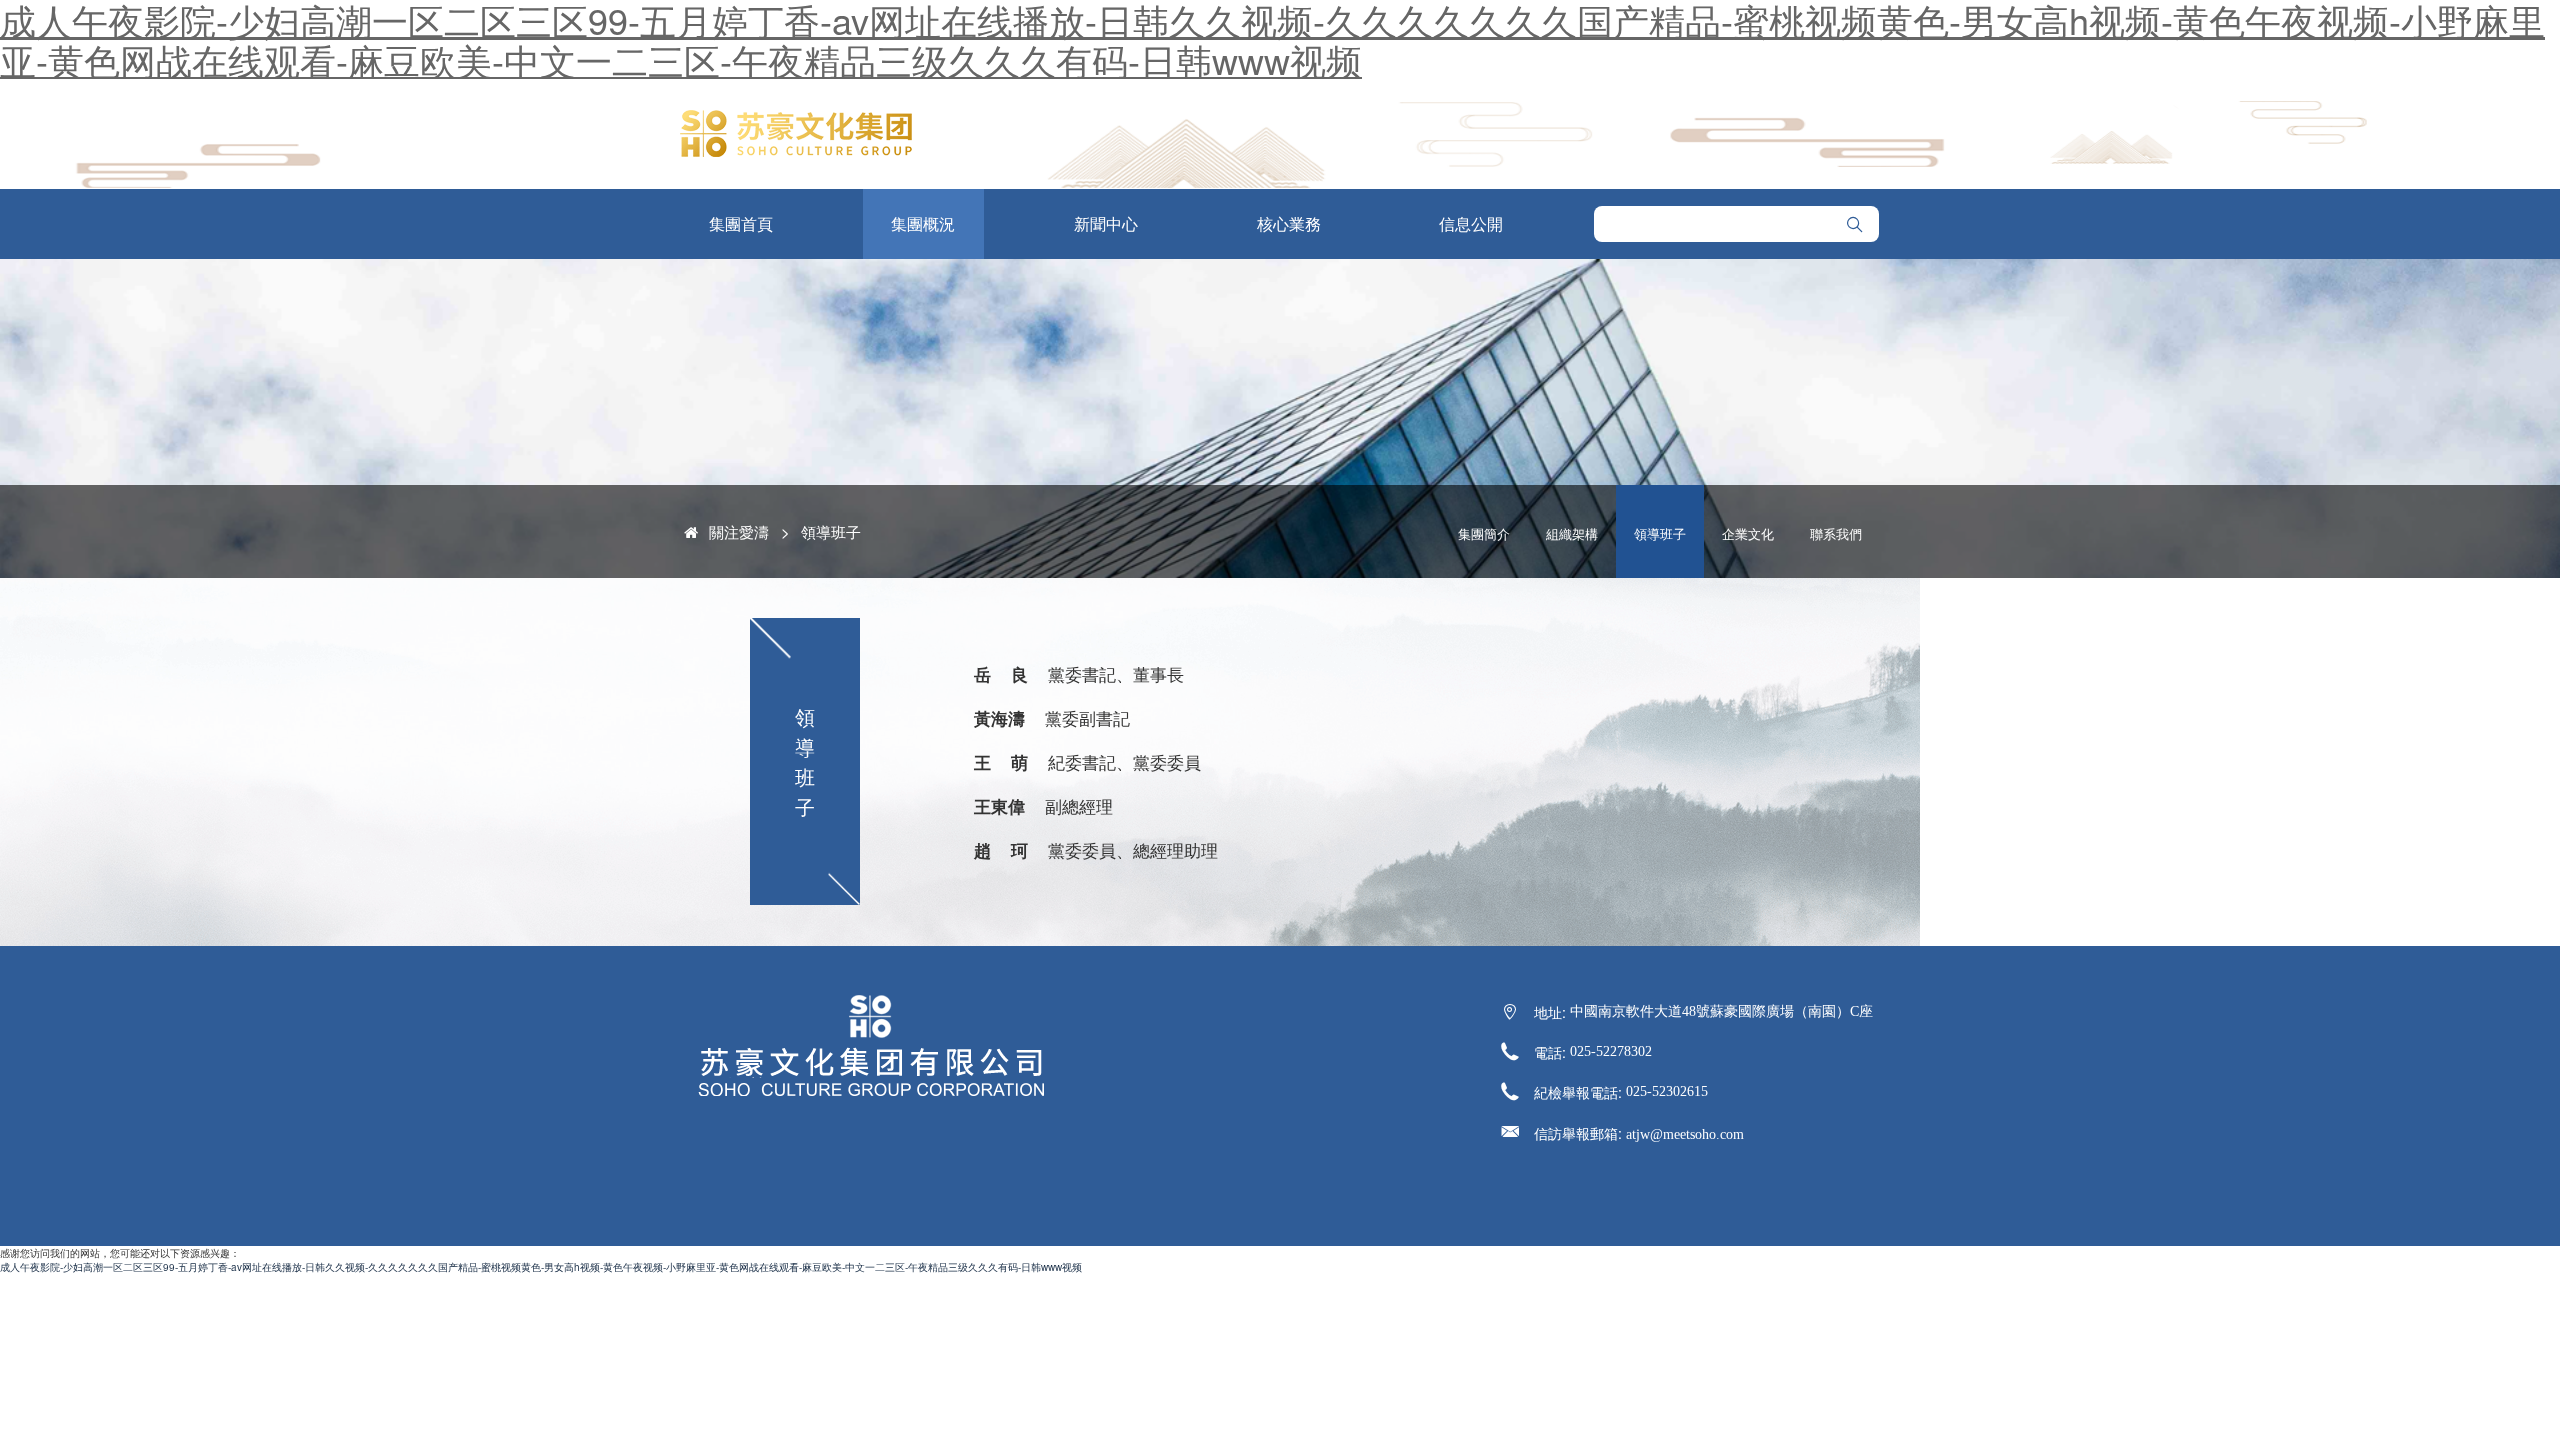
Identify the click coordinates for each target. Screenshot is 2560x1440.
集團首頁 (741, 224)
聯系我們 (1836, 534)
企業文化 (1748, 534)
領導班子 (831, 531)
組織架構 (1572, 534)
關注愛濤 (739, 531)
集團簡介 (1484, 534)
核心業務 (1289, 224)
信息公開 (1471, 224)
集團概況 (923, 224)
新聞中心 (1106, 224)
